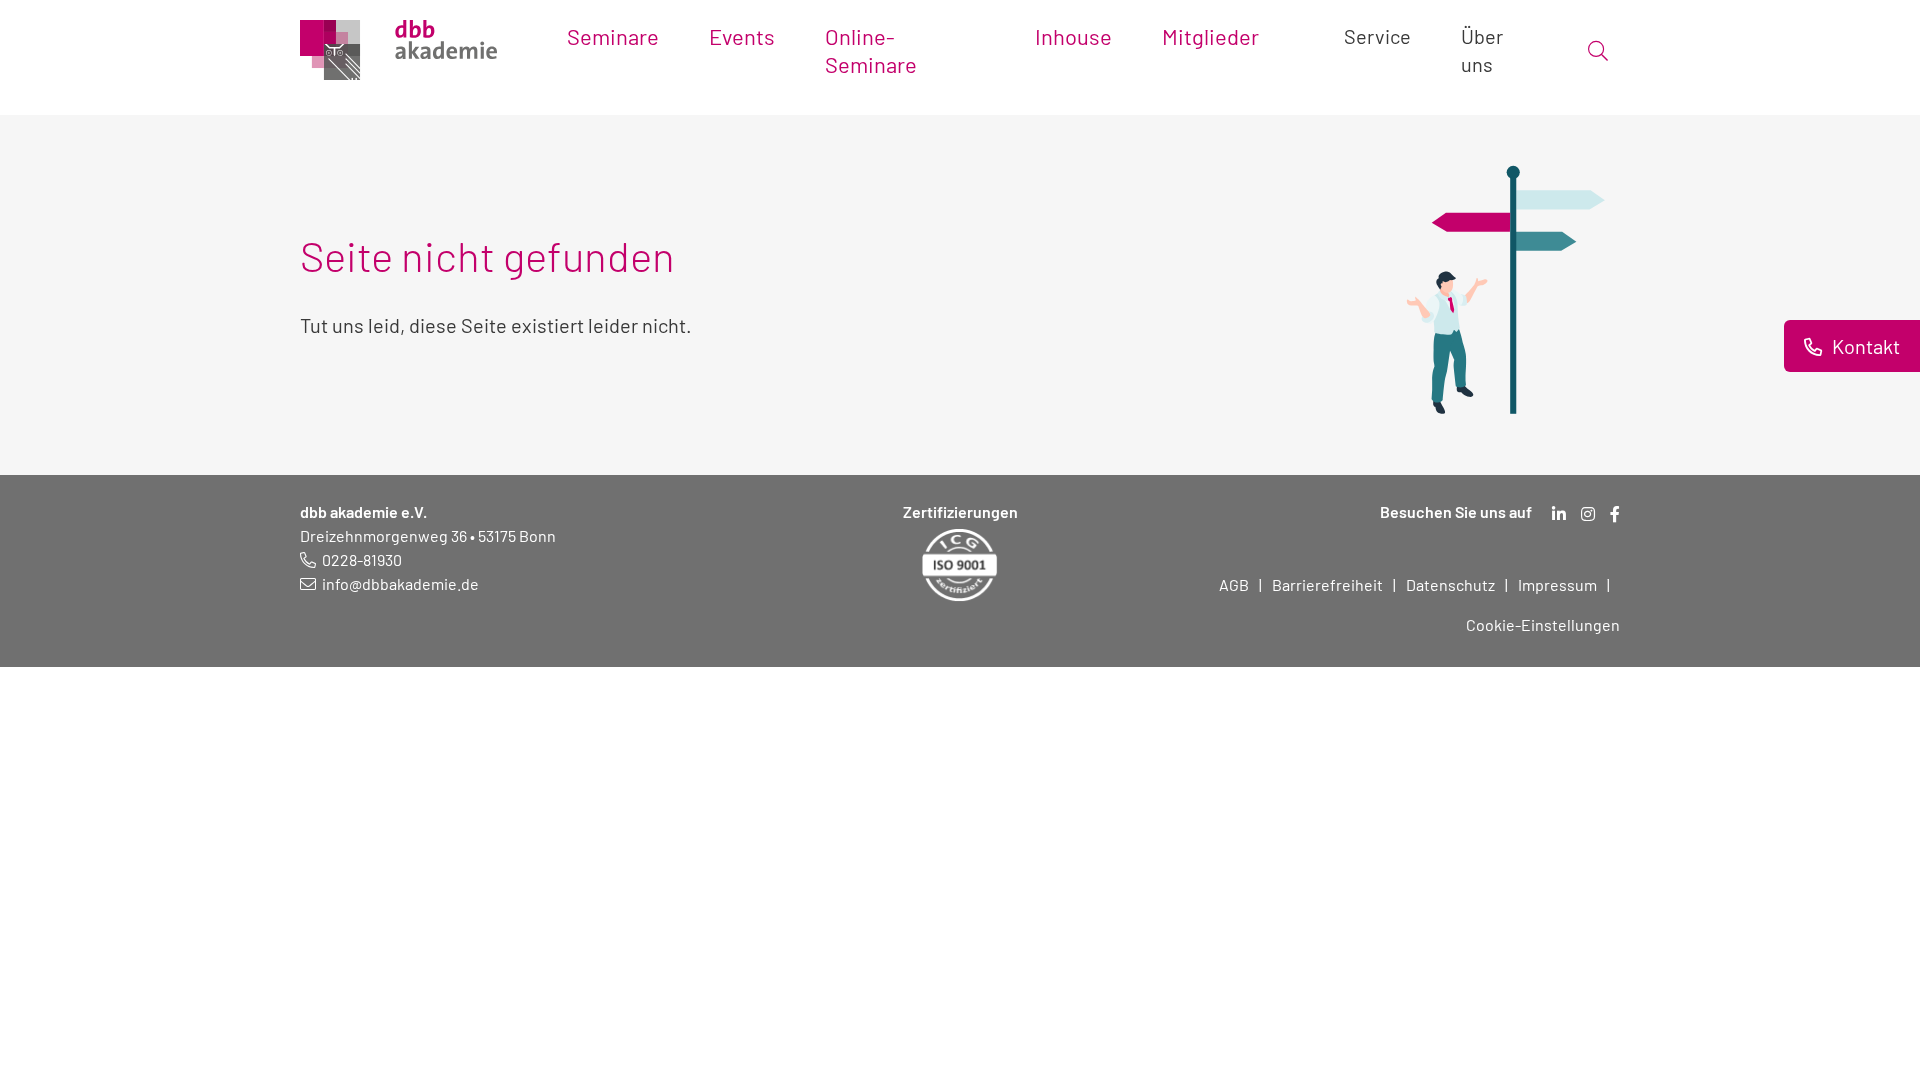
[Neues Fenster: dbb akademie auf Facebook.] (1615, 514)
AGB (1234, 584)
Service (1377, 36)
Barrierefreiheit (1327, 584)
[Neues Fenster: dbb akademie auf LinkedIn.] (1559, 514)
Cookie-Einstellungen (1543, 624)
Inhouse (1073, 36)
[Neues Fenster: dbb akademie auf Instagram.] (1588, 514)
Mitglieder (1210, 36)
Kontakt (1864, 346)
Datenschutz (1450, 584)
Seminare (613, 36)
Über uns (1482, 50)
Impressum (1557, 584)
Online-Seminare (871, 50)
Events (742, 36)
